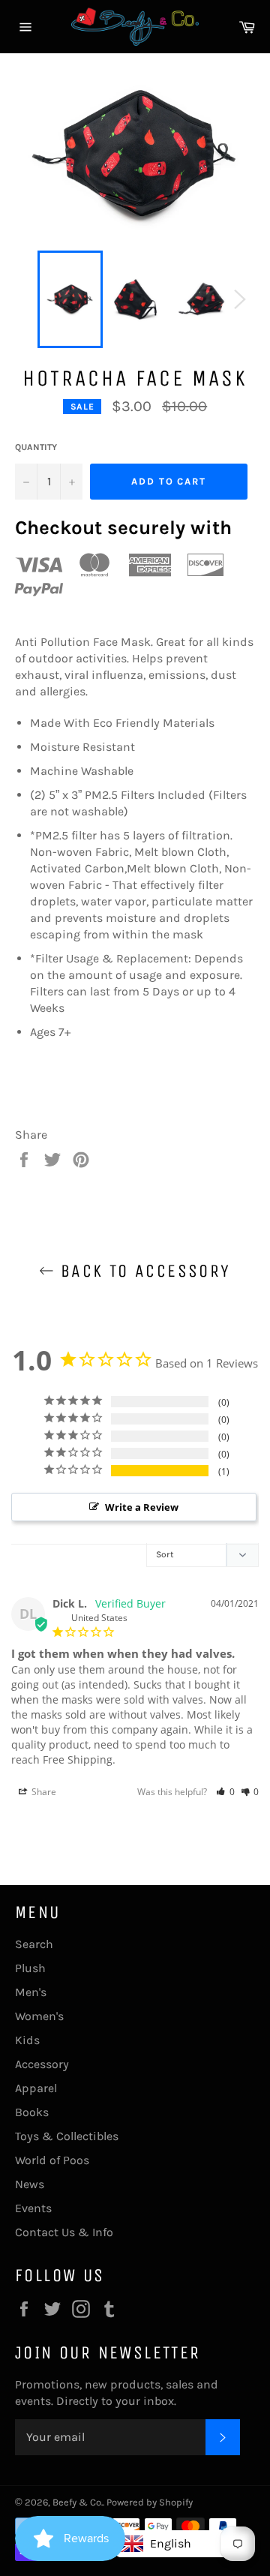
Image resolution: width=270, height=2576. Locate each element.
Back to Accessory (142, 1271)
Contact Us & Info (64, 2232)
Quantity (36, 447)
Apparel (36, 2088)
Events (33, 2208)
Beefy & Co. (78, 2502)
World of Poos (52, 2160)
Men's (31, 1992)
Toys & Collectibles (67, 2136)
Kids (27, 2040)
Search (34, 1944)
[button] (225, 1792)
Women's (39, 2016)
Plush (30, 1968)
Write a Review (142, 1507)
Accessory (42, 2064)
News (30, 2184)
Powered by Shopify (150, 2502)
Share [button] (43, 1792)
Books (32, 2112)
